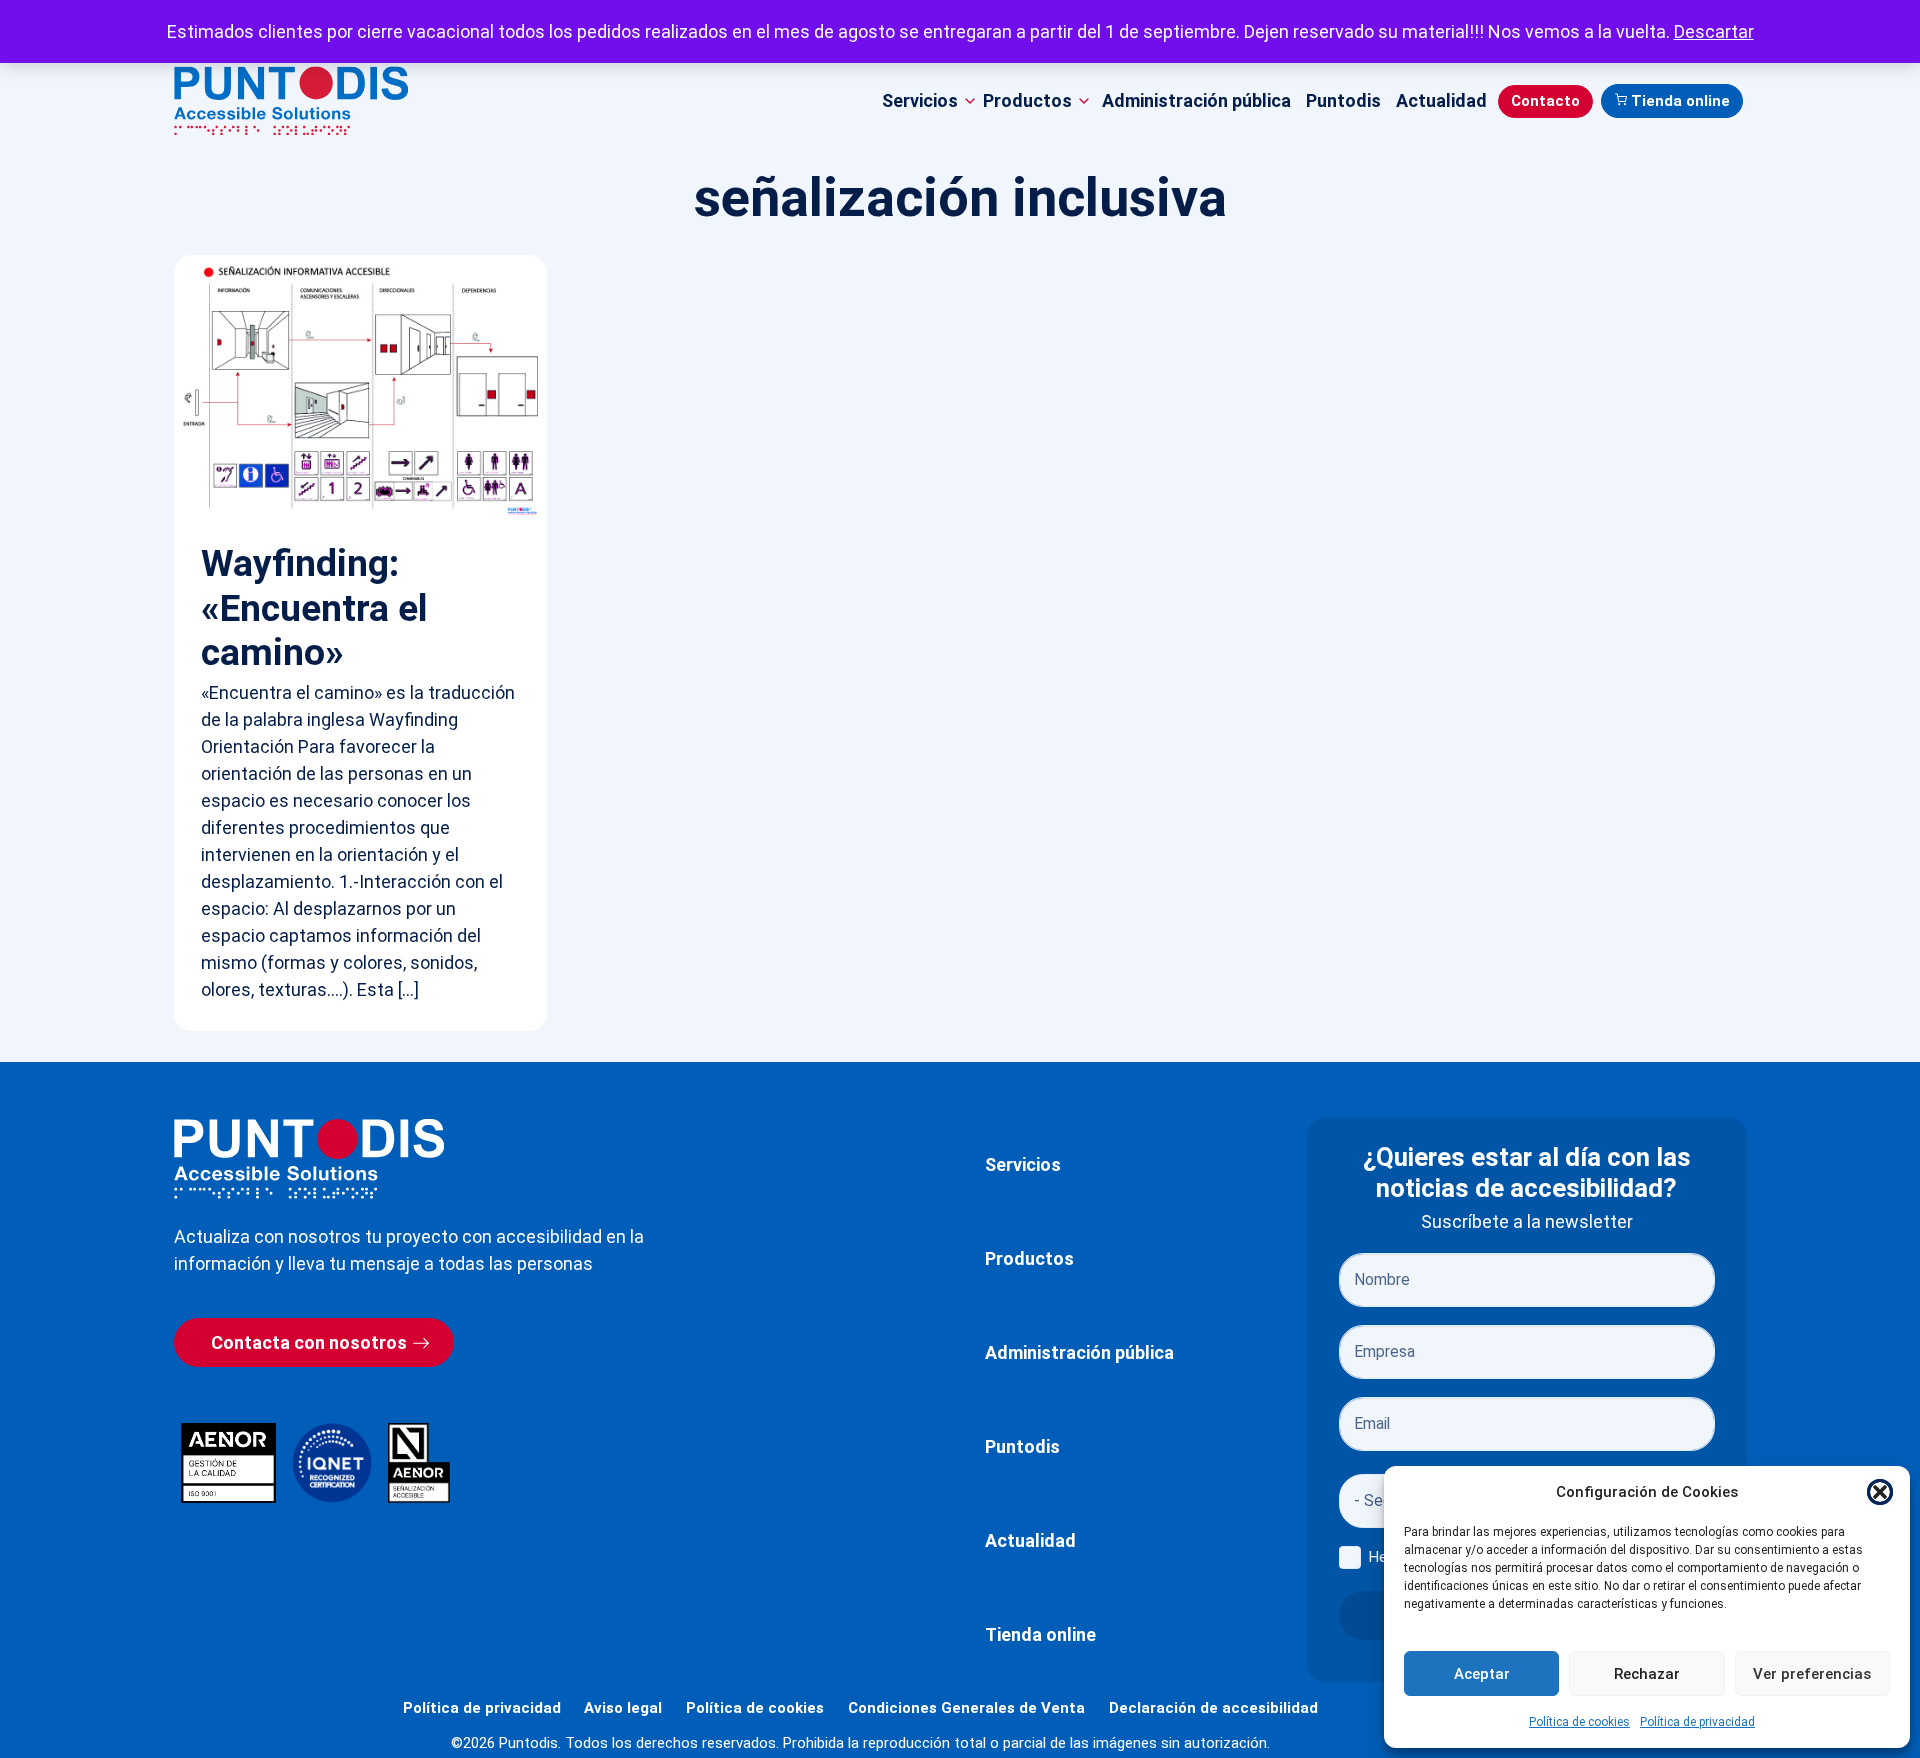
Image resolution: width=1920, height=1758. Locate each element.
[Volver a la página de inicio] (309, 1158)
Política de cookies (1579, 1722)
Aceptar (1482, 1674)
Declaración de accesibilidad (1213, 1708)
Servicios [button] (920, 100)
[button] (1880, 1492)
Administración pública (1196, 100)
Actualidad (1441, 100)
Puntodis (1343, 100)
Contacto (1545, 101)
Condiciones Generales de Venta (966, 1708)
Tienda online (1680, 101)
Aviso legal (623, 1708)
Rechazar (1647, 1674)
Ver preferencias (1812, 1674)
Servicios (1023, 1164)
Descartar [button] (1714, 31)
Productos (1029, 1258)
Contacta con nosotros (309, 1342)
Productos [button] (1027, 100)
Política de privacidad (1697, 1722)
